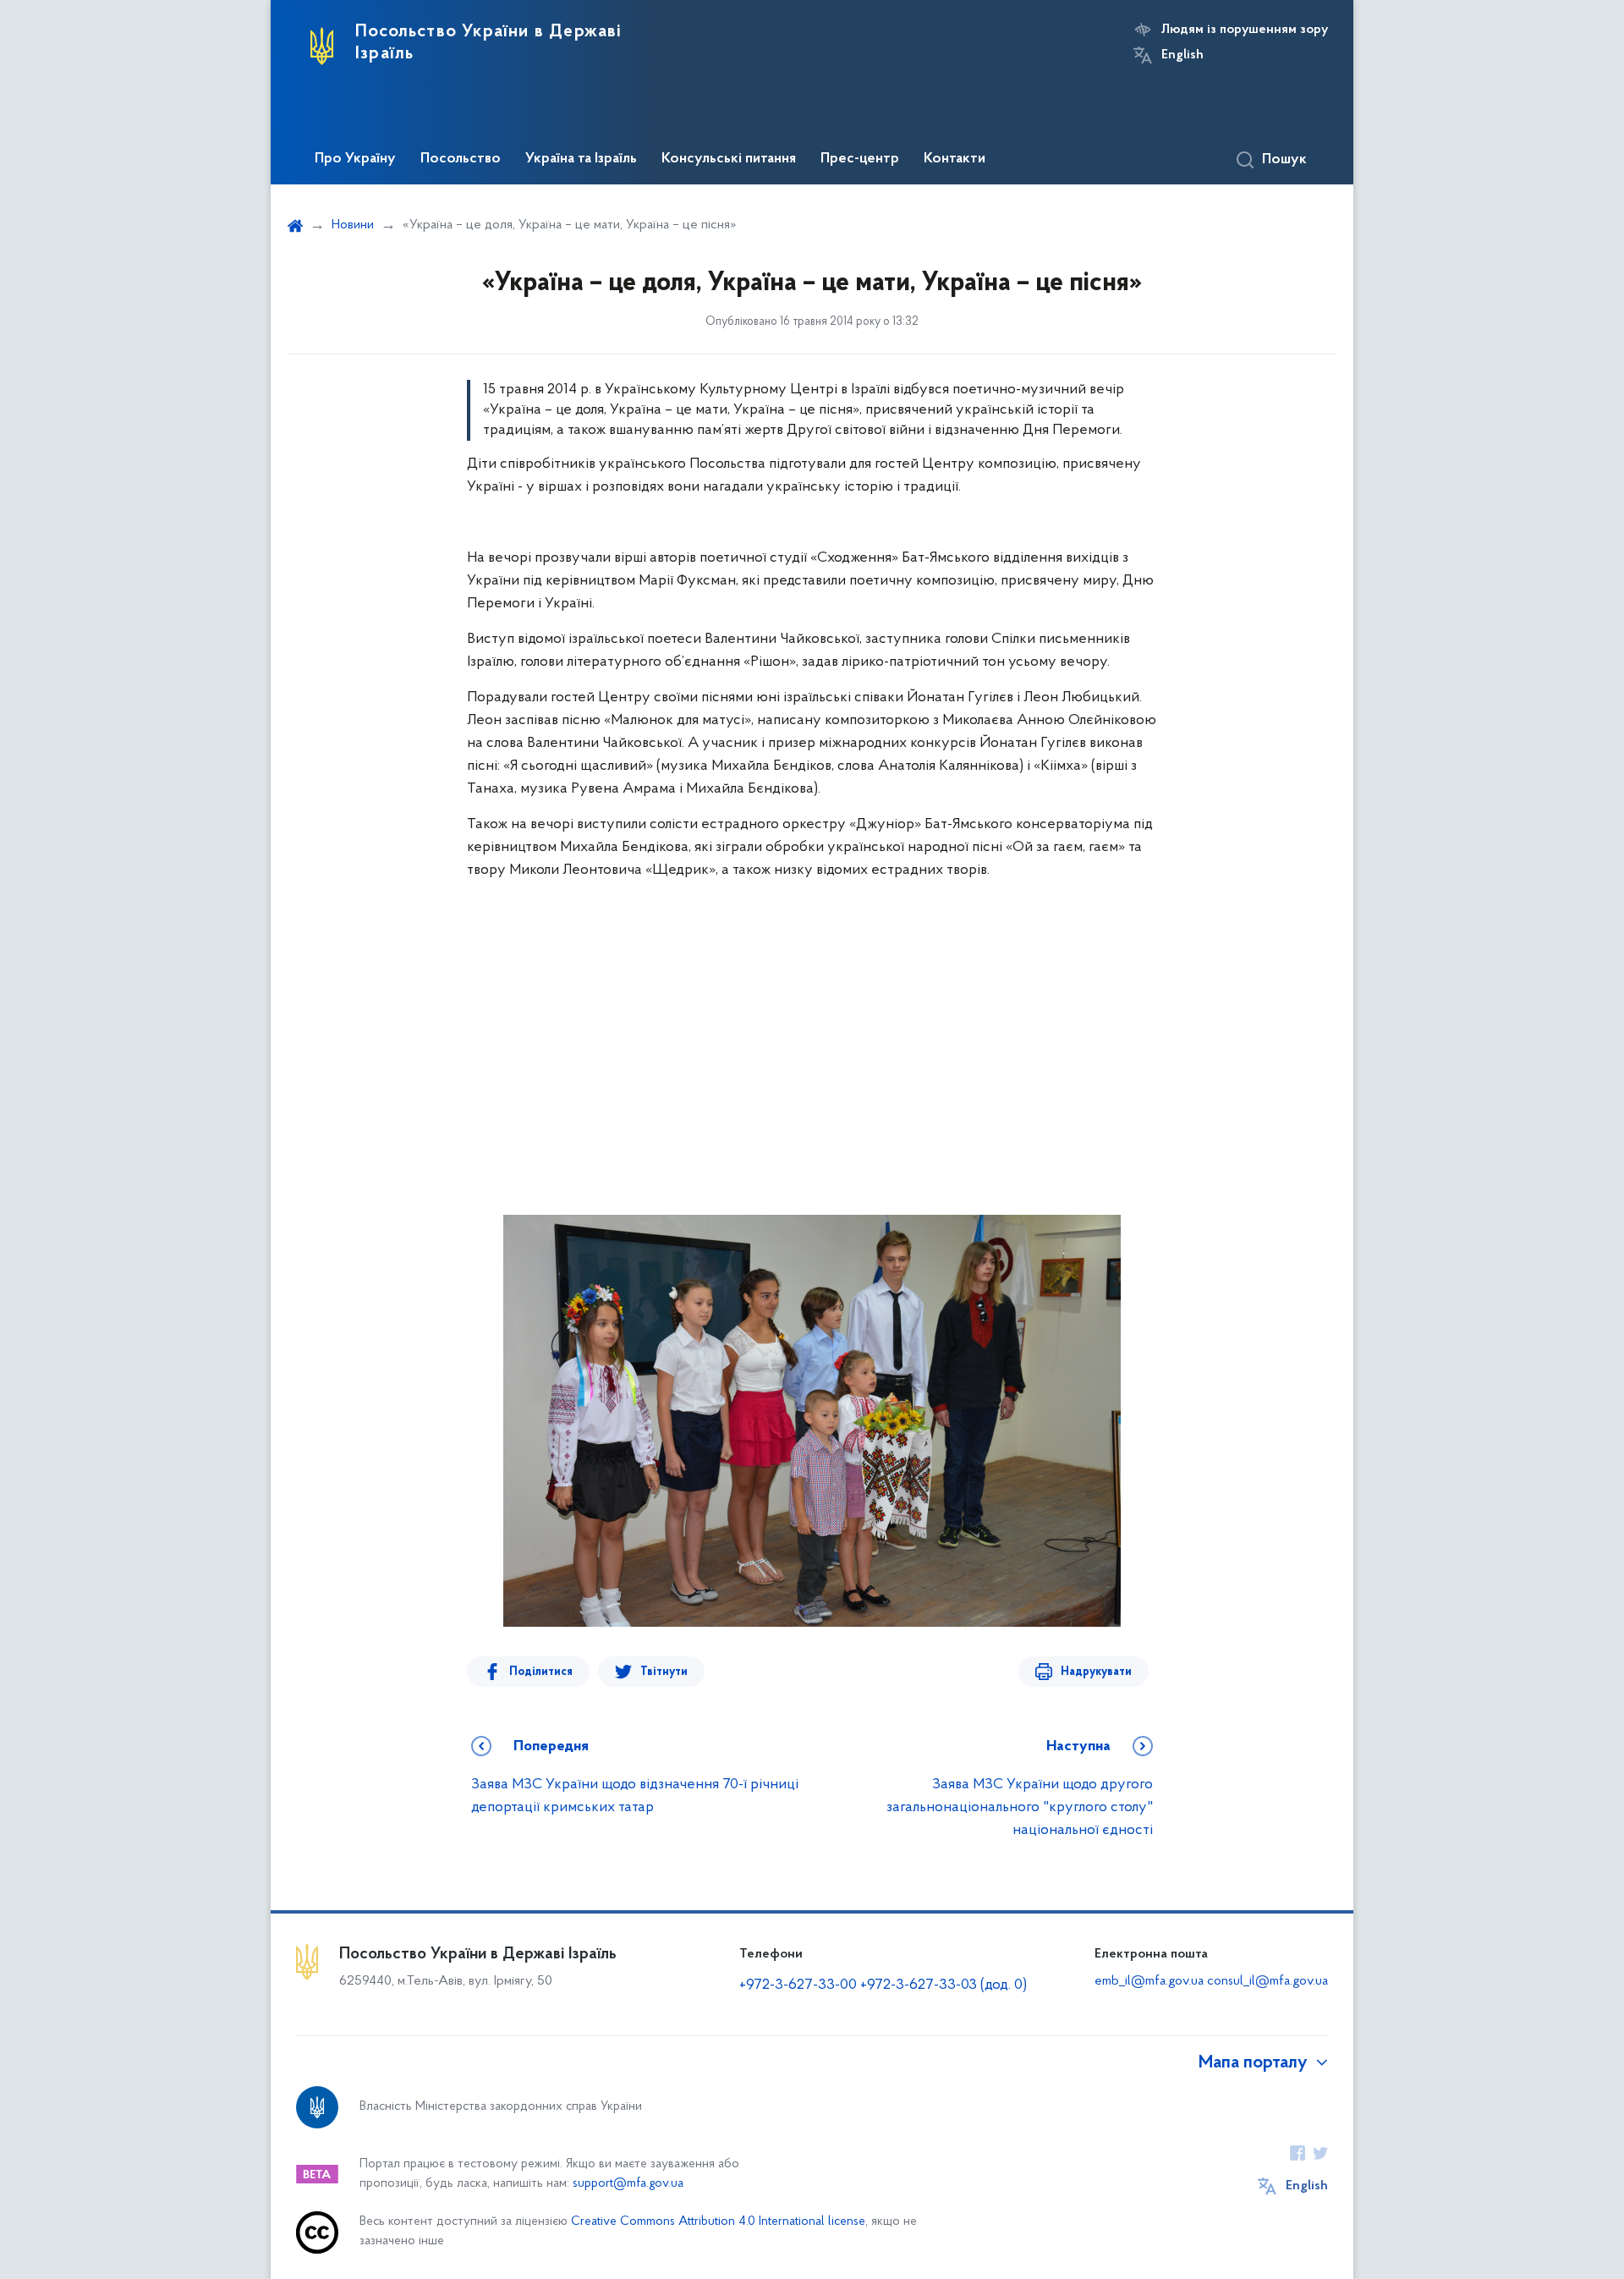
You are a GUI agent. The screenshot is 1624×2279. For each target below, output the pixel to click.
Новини (353, 225)
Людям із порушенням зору (1245, 30)
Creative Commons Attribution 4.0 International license (718, 2222)
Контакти (955, 159)
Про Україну (355, 159)
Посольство (461, 159)
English (1182, 55)
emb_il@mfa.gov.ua (1149, 1981)
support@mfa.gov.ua (628, 2184)
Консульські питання (729, 159)
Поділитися (541, 1672)
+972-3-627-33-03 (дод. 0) (944, 1985)
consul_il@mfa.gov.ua (1267, 1981)
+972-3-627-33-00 (798, 1985)
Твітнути (664, 1672)
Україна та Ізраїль (581, 159)
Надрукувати (1096, 1672)
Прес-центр (860, 159)
